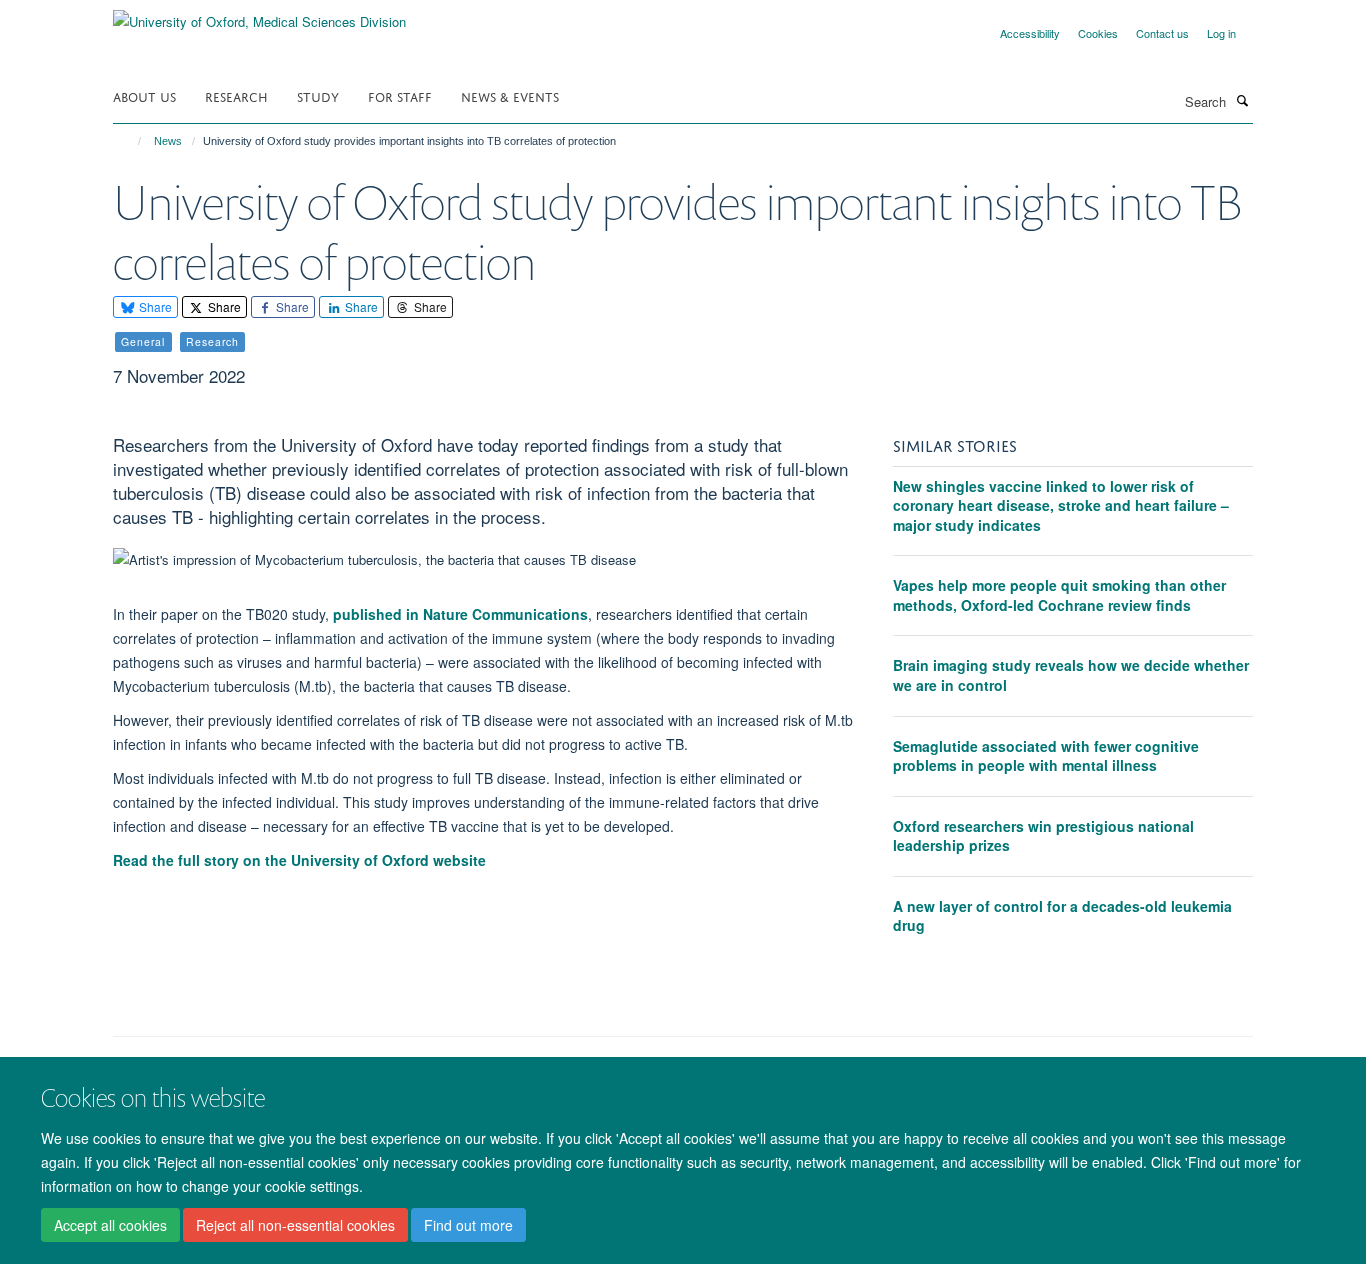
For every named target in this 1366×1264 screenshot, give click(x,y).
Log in (1221, 33)
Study (318, 95)
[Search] (1242, 100)
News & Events (510, 95)
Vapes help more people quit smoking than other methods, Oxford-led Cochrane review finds (1059, 595)
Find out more (468, 1225)
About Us (144, 95)
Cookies (1098, 33)
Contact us (1162, 33)
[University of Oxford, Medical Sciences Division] (259, 14)
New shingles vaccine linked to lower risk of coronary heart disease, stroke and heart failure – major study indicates (1061, 505)
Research (236, 95)
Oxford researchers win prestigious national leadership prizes (1043, 836)
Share (154, 306)
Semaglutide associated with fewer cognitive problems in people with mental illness (1046, 756)
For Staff (400, 95)
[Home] (130, 141)
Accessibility (1030, 33)
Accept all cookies (110, 1225)
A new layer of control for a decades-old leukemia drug (1062, 916)
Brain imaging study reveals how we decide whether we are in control (1071, 675)
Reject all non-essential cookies (295, 1225)
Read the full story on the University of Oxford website (299, 860)
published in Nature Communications (460, 614)
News (168, 141)
